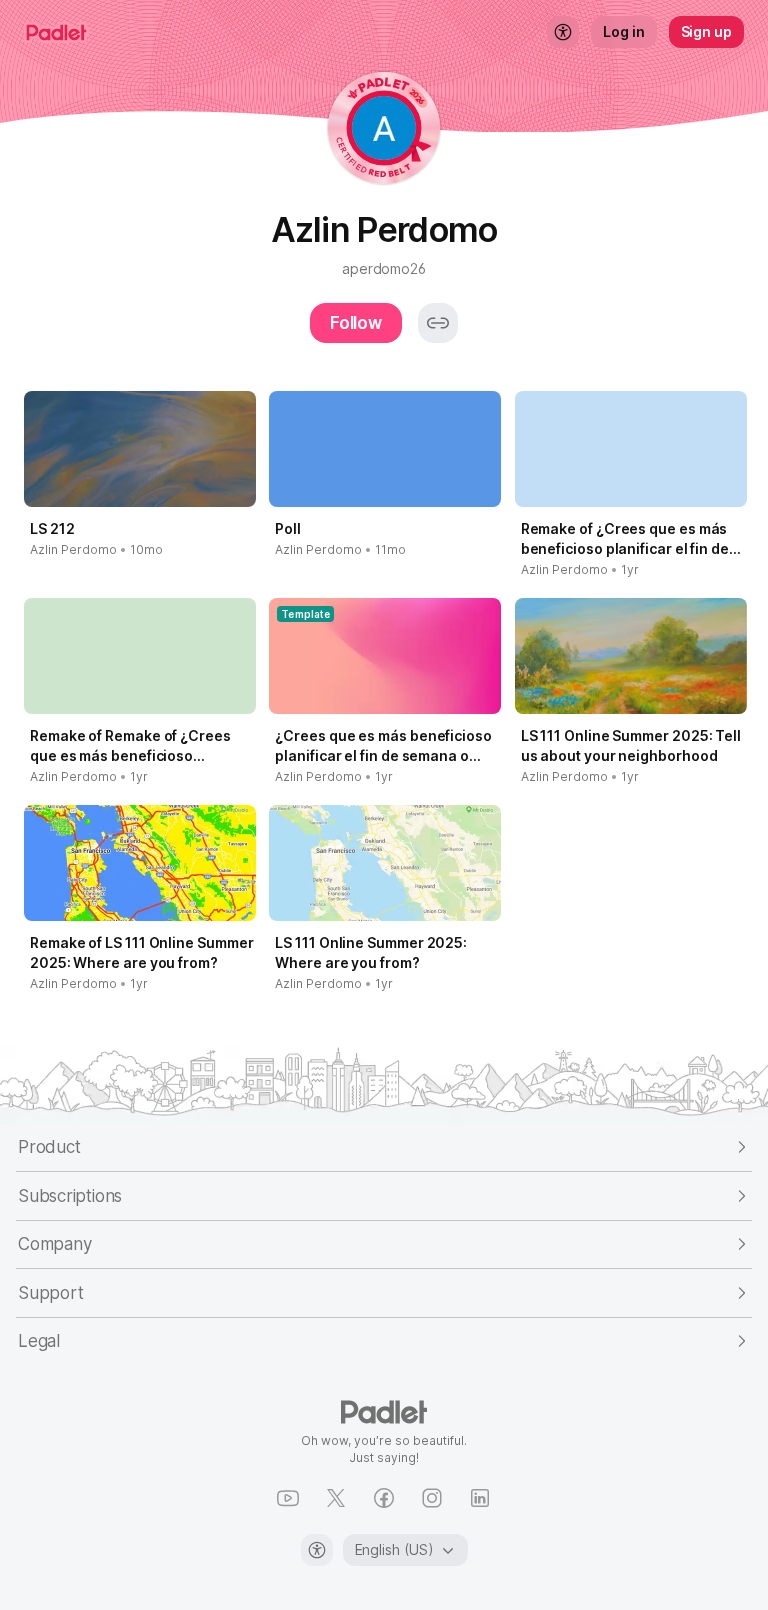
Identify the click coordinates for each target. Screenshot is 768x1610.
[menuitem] (563, 32)
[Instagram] (432, 1498)
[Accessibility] (317, 1550)
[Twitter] (336, 1498)
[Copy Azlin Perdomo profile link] (438, 323)
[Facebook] (384, 1498)
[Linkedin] (480, 1498)
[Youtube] (288, 1498)
